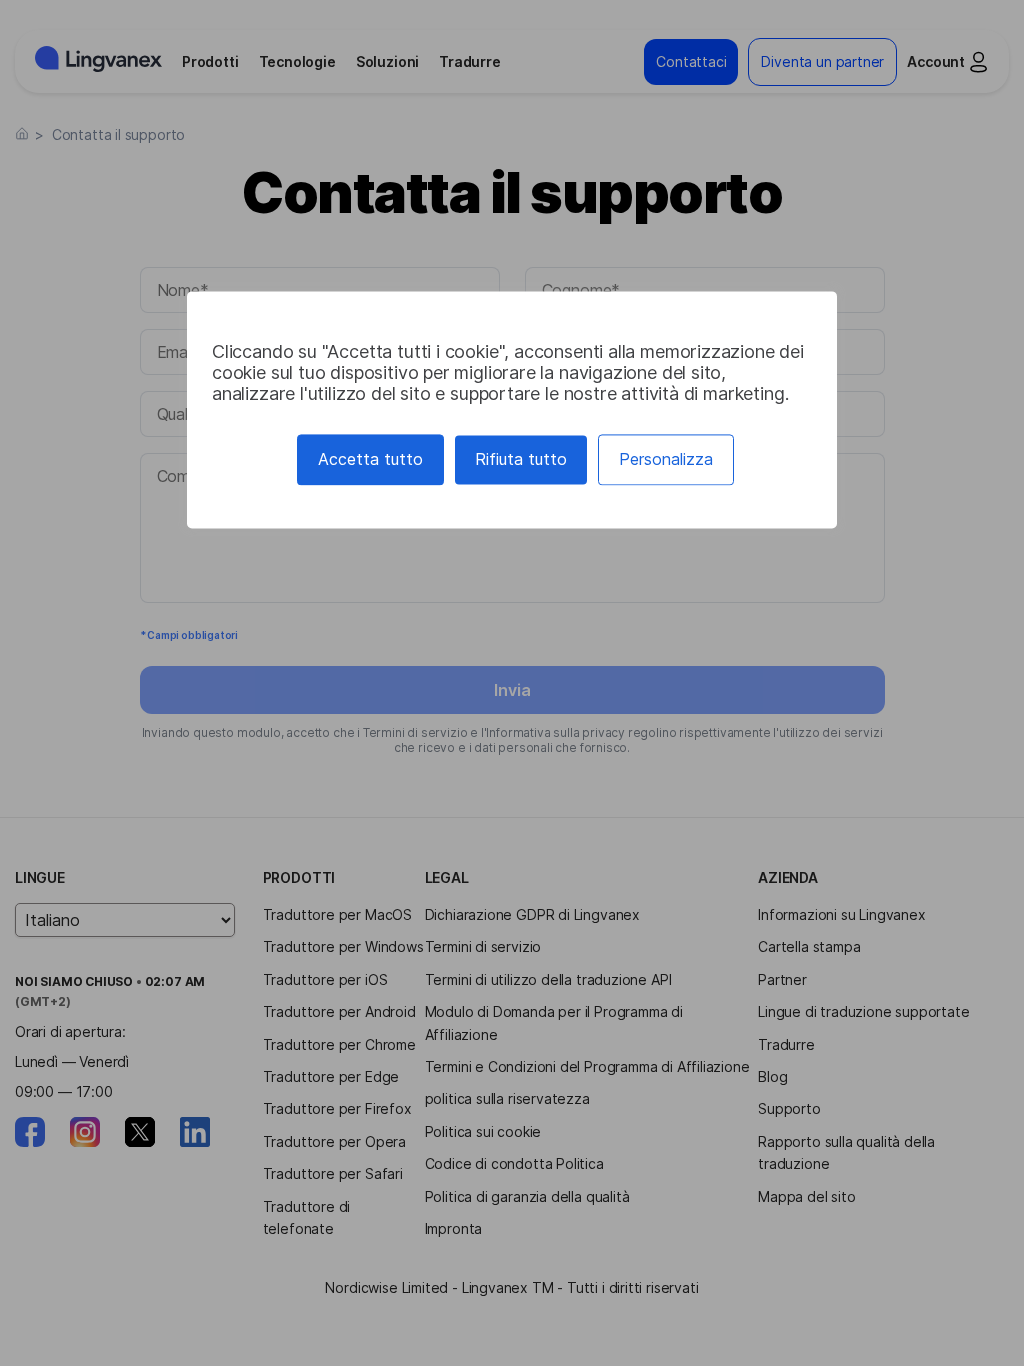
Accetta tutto (370, 459)
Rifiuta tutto (521, 459)
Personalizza (666, 459)
